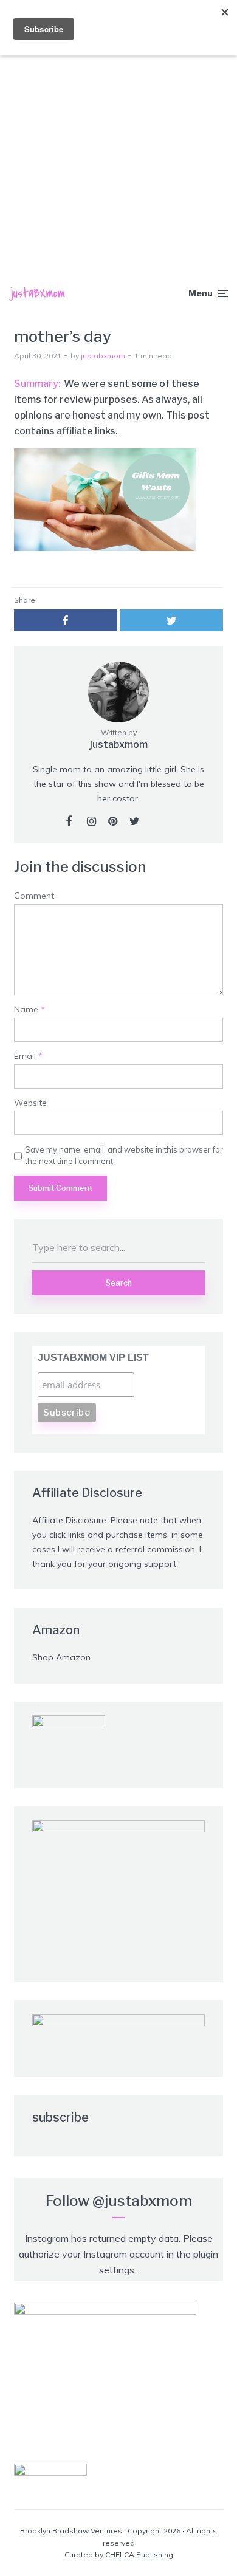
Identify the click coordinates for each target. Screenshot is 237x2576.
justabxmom (103, 356)
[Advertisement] (118, 125)
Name (29, 1009)
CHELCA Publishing (139, 2554)
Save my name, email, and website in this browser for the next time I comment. (124, 1155)
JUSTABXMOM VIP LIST (93, 1358)
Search (119, 1283)
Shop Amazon (61, 1657)
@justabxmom (142, 2201)
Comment (34, 896)
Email (28, 1056)
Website (30, 1103)
